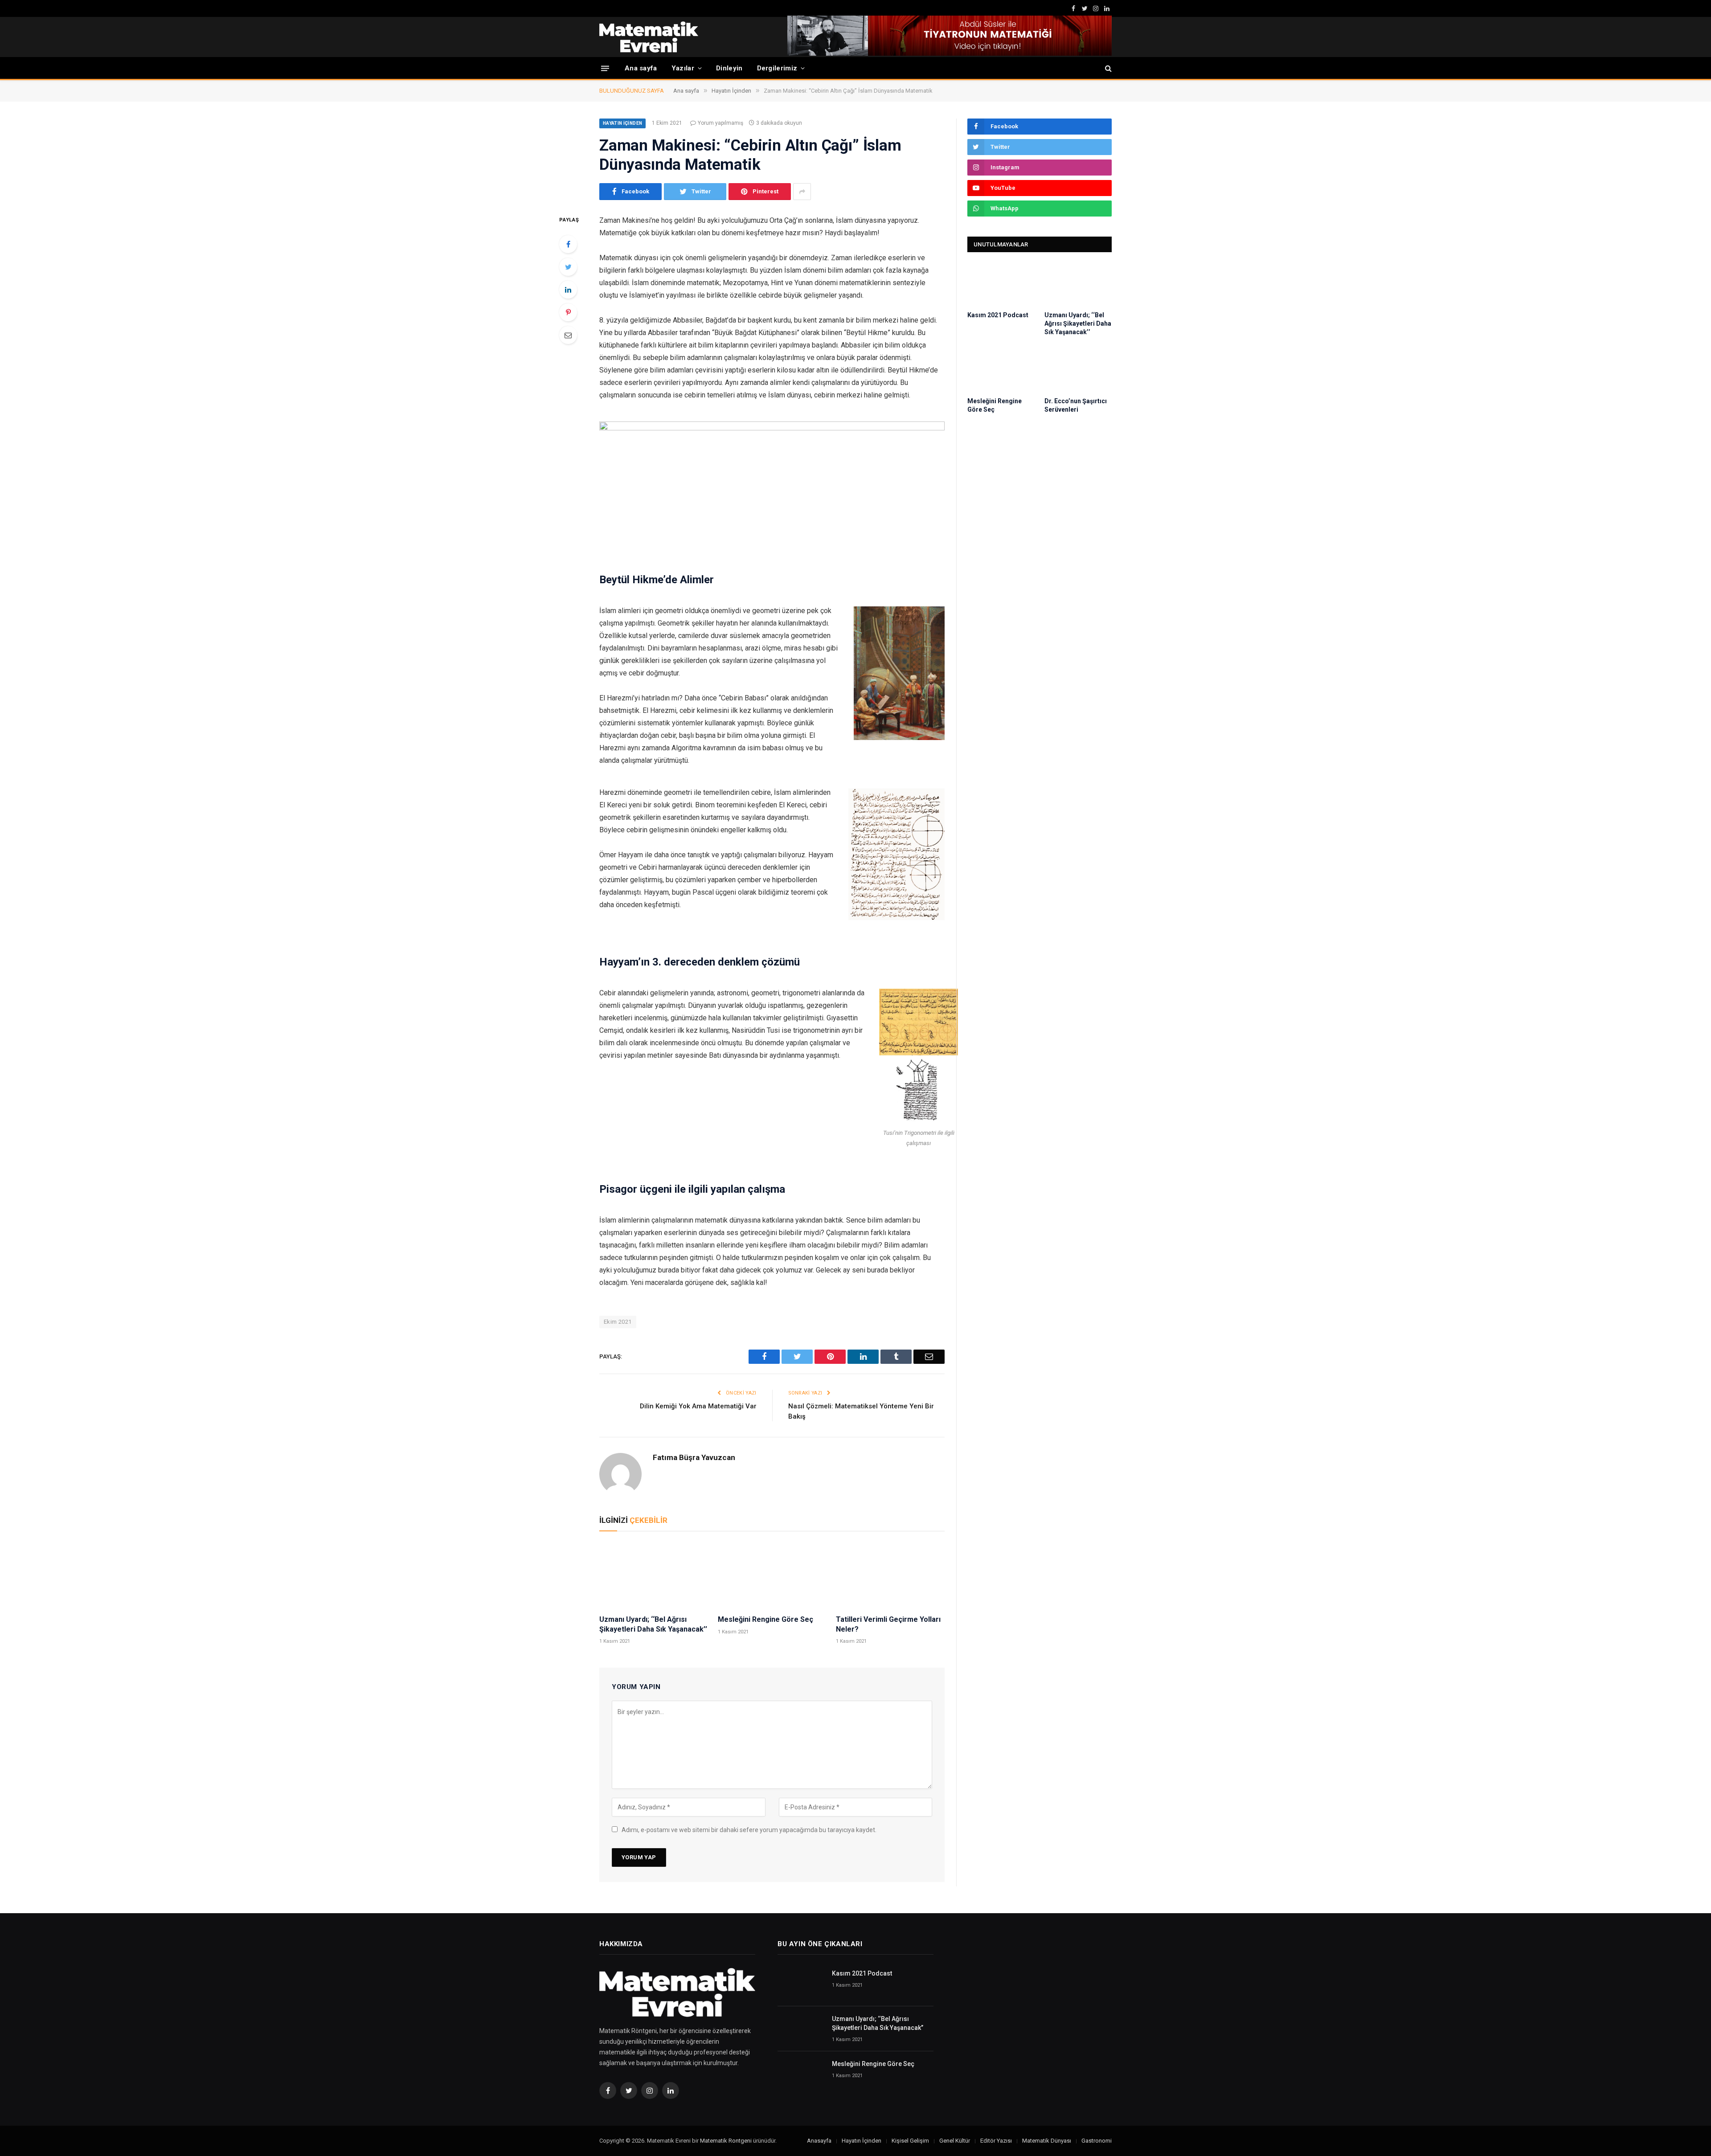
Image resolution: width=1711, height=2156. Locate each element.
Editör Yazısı (996, 2141)
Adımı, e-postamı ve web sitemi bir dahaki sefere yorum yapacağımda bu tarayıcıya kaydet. (749, 1830)
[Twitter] (568, 267)
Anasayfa (819, 2141)
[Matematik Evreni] (649, 37)
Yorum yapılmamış (720, 123)
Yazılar (683, 68)
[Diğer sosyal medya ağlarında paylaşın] (802, 192)
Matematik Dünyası (1047, 2141)
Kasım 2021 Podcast (998, 315)
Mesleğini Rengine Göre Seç (765, 1619)
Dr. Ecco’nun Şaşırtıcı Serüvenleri (1076, 405)
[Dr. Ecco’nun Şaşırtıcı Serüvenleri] (1078, 370)
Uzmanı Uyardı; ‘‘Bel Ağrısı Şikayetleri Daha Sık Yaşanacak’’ (653, 1624)
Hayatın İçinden (622, 123)
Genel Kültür (955, 2141)
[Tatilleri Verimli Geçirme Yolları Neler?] (890, 1575)
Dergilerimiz (777, 68)
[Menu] (605, 68)
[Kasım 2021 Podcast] (1001, 284)
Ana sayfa (641, 68)
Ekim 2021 (618, 1322)
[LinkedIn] (568, 290)
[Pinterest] (568, 312)
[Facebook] (568, 244)
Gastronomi (1097, 2141)
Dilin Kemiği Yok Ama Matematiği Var (698, 1406)
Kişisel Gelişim (910, 2141)
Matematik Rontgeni (726, 2141)
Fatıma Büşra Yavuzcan (694, 1457)
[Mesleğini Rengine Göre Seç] (772, 1575)
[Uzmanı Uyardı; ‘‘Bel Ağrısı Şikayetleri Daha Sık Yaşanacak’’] (654, 1575)
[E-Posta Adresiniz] (568, 335)
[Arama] (1107, 68)
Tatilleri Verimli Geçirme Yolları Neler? (888, 1624)
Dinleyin (729, 68)
